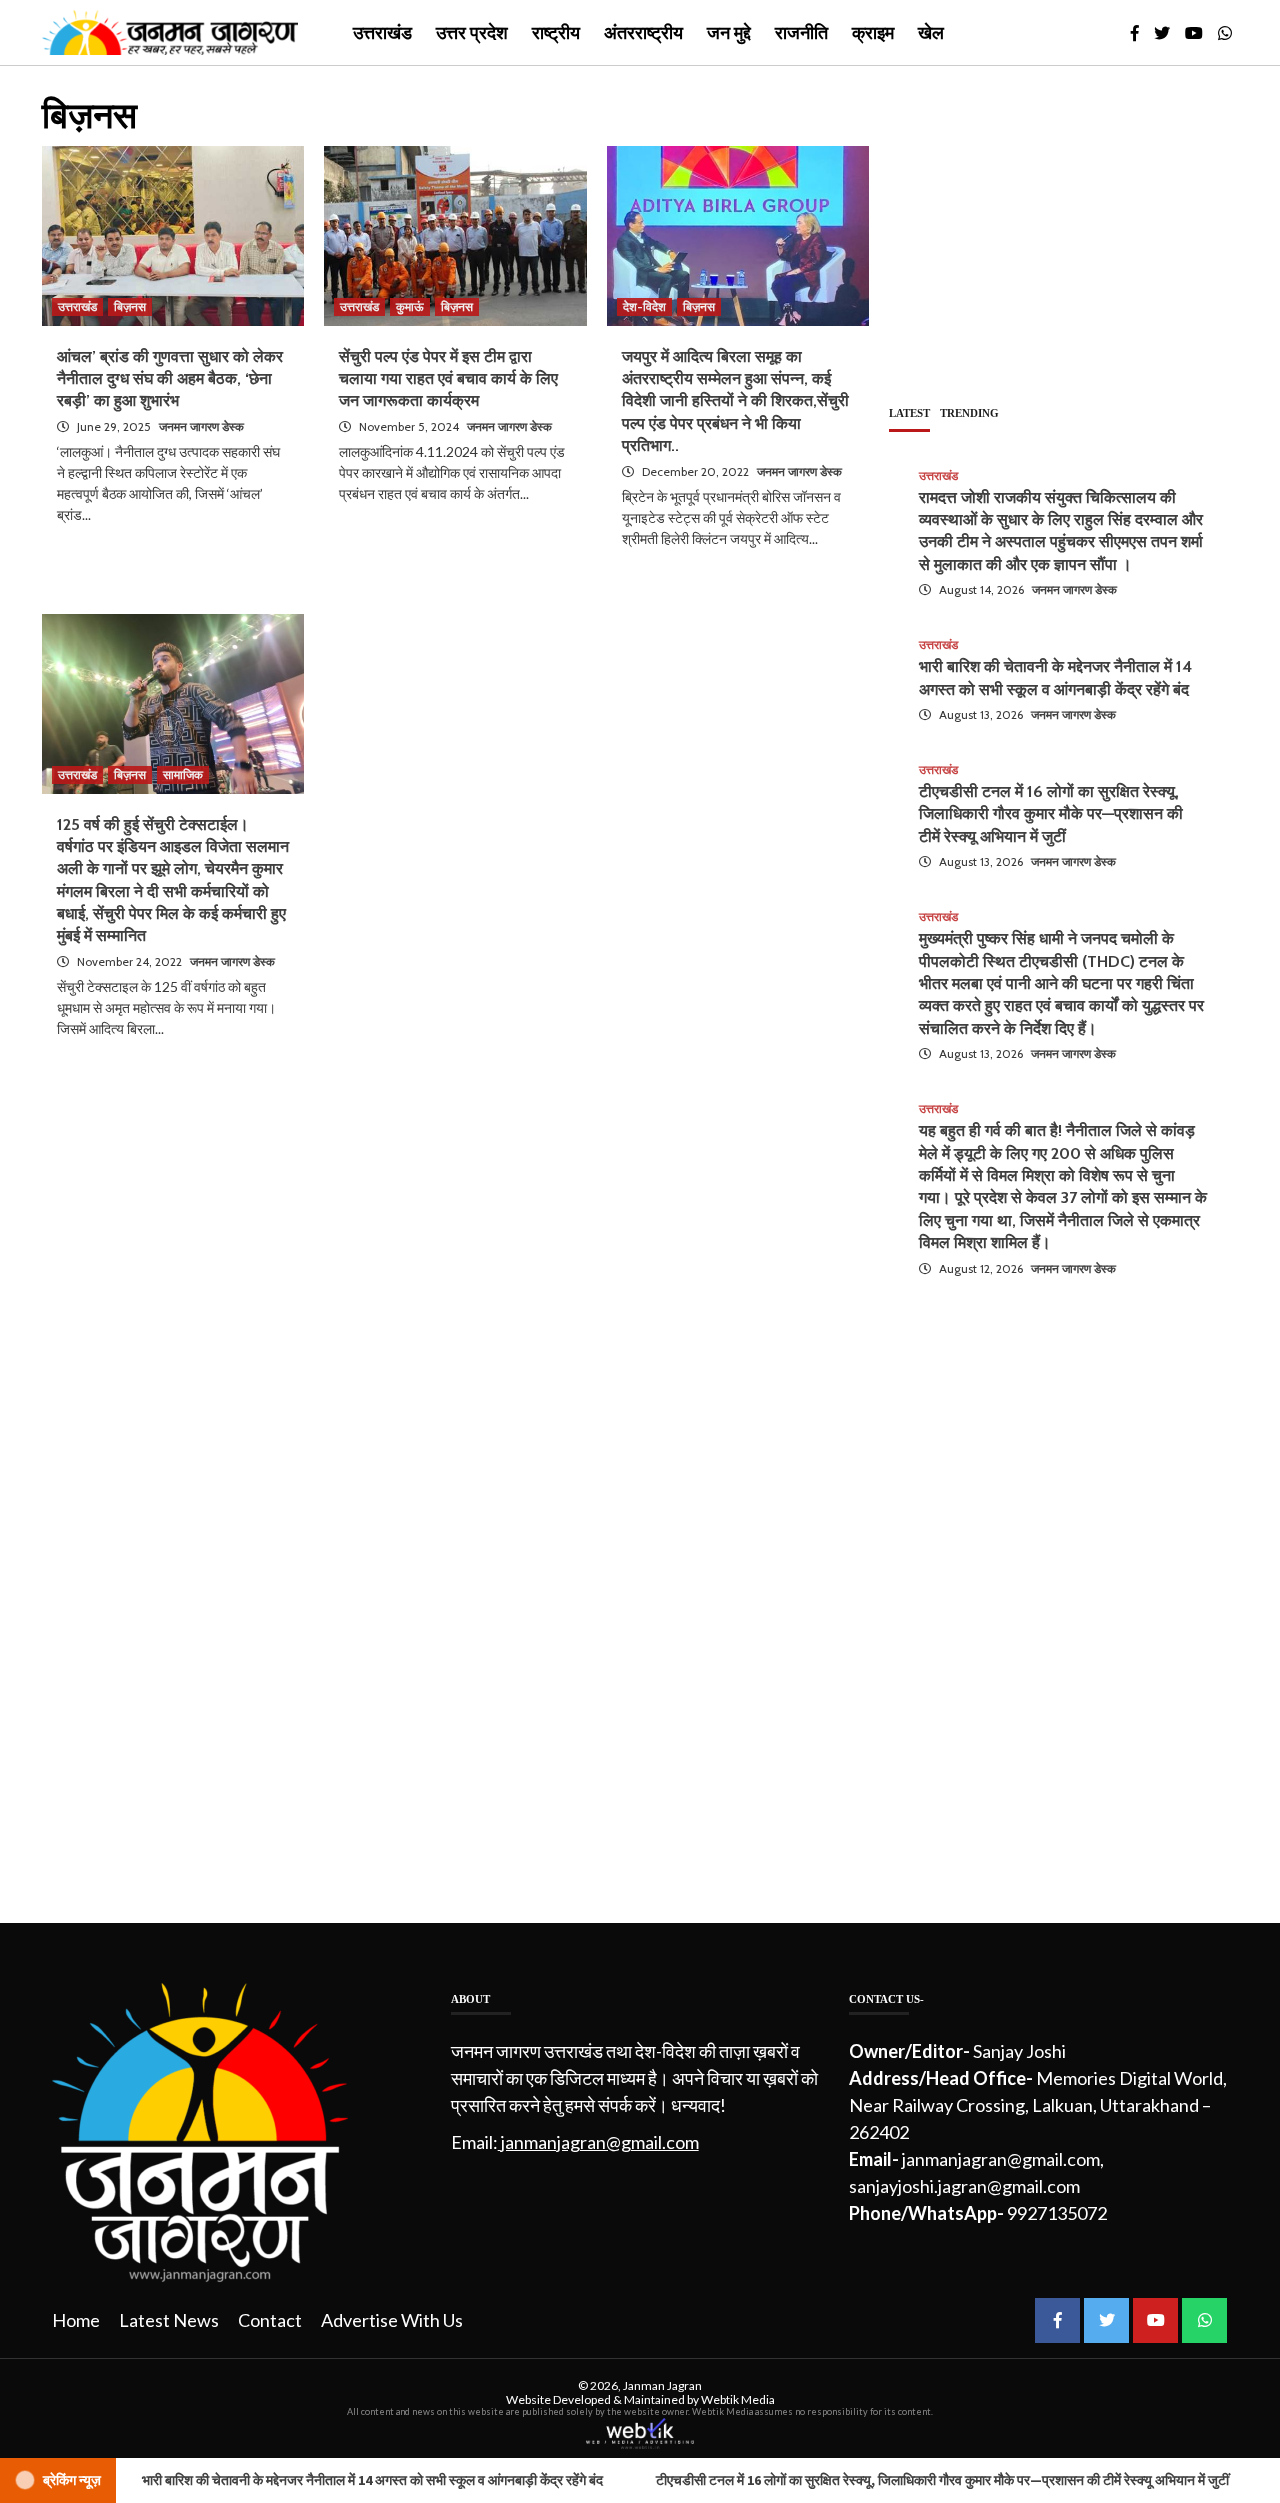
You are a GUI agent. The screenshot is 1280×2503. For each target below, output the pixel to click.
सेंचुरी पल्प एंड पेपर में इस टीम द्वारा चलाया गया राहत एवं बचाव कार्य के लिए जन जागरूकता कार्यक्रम (448, 379)
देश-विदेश (644, 306)
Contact (270, 2320)
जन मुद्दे (729, 33)
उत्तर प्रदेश (472, 33)
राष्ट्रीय (556, 33)
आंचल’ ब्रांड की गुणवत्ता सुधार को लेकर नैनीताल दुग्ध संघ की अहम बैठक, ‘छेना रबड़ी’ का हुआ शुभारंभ (170, 379)
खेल (931, 33)
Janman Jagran (662, 2385)
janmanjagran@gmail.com (600, 2142)
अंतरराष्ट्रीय (643, 33)
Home (76, 2320)
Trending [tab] (969, 413)
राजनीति (801, 33)
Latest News (169, 2320)
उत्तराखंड (382, 33)
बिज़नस (130, 306)
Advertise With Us (392, 2320)
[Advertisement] (1063, 236)
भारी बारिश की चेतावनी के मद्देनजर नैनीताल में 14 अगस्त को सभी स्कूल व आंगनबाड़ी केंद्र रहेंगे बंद (289, 2480)
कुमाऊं (410, 306)
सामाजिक (183, 774)
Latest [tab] (909, 413)
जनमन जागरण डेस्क (201, 426)
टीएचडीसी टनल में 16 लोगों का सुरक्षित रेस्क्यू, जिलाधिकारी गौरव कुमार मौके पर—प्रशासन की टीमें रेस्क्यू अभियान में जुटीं (1051, 814)
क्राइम (873, 33)
